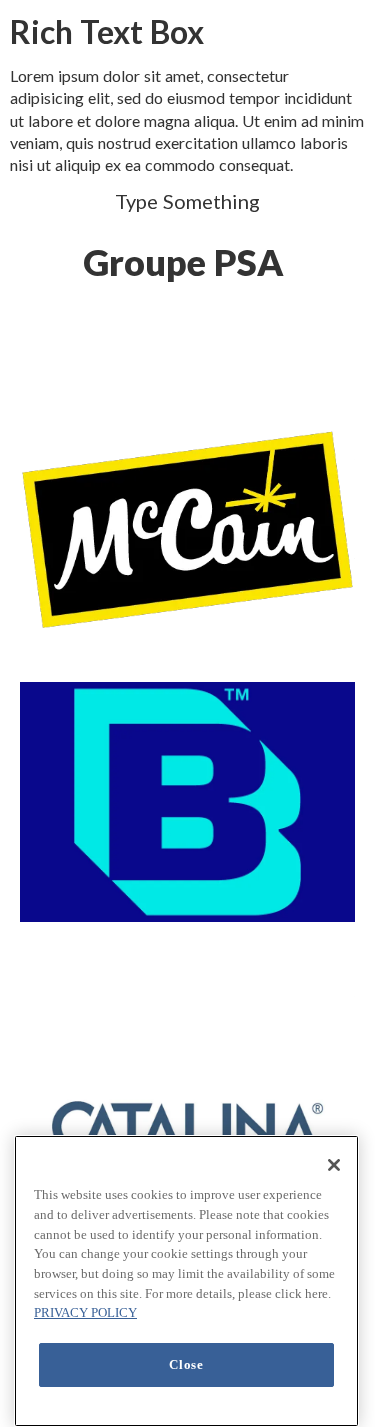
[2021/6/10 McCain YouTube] (187, 529)
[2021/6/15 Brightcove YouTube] (187, 802)
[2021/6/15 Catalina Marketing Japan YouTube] (187, 1126)
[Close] (334, 1165)
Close (186, 1364)
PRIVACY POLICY (85, 1312)
